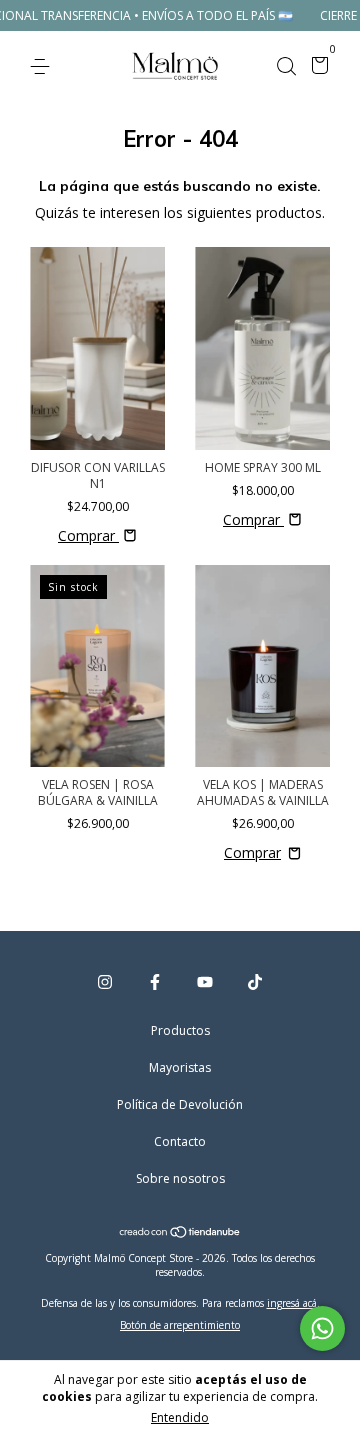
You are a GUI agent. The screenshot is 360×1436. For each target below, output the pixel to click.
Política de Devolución (180, 1104)
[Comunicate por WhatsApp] (322, 1328)
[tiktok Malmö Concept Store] (255, 981)
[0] (316, 67)
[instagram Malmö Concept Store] (105, 981)
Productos (180, 1030)
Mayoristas (180, 1067)
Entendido (180, 1417)
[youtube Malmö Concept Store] (205, 981)
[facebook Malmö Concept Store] (155, 981)
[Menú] (43, 66)
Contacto (180, 1141)
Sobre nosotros (180, 1178)
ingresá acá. (293, 1303)
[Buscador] (286, 66)
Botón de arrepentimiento (180, 1325)
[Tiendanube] (180, 1233)
